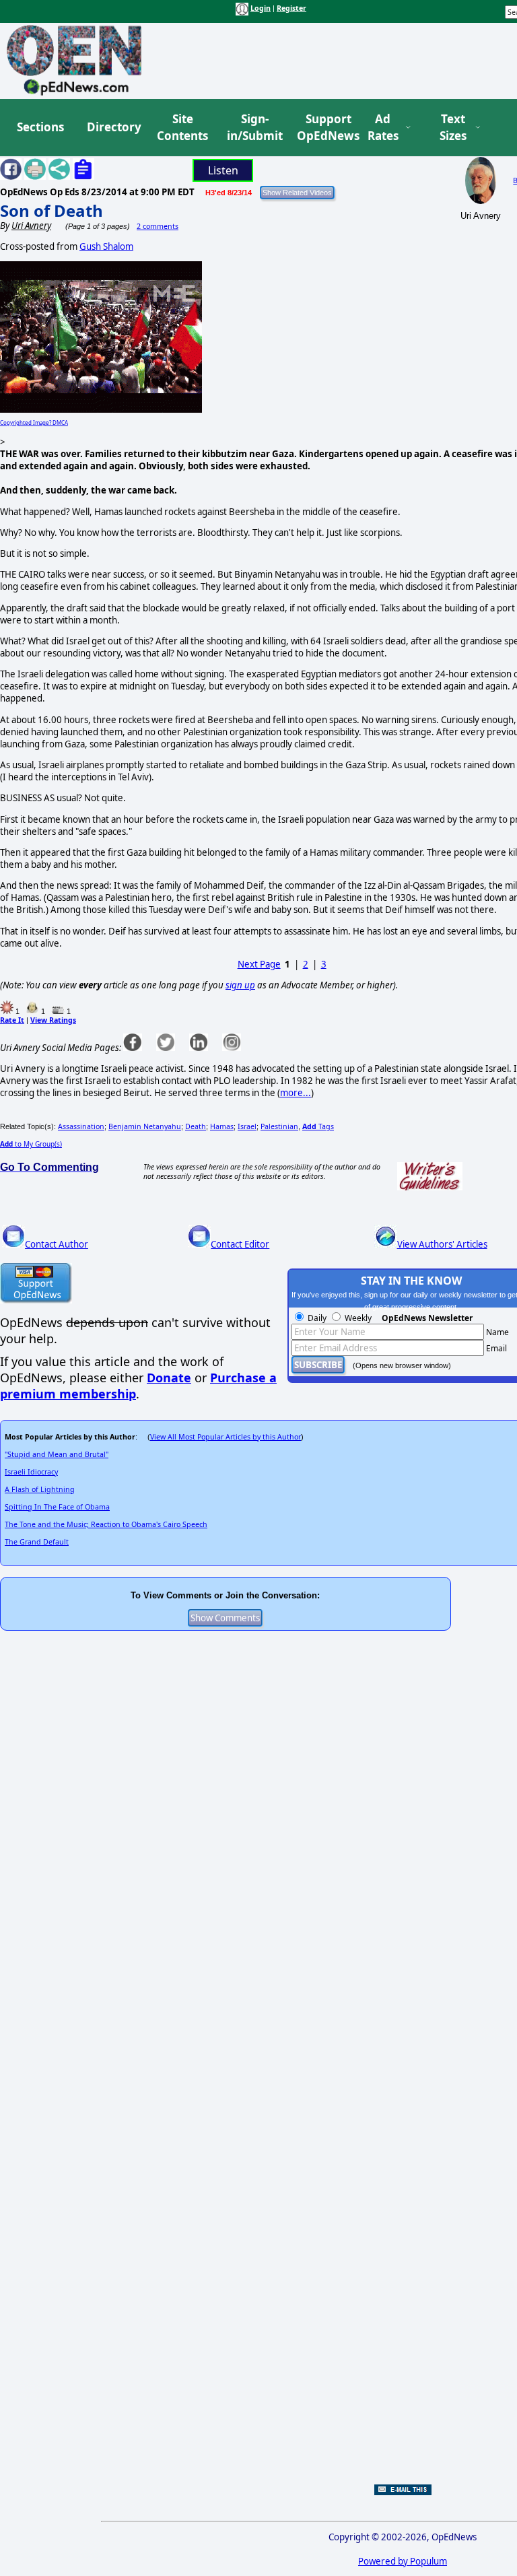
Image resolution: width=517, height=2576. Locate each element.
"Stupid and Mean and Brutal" (57, 1454)
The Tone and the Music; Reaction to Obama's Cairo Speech (106, 1524)
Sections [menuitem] (40, 127)
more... (296, 1093)
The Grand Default (37, 1542)
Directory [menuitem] (113, 127)
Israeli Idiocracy (31, 1472)
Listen (223, 170)
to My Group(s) (31, 1144)
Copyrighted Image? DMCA (34, 422)
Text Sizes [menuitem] (453, 128)
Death (196, 1126)
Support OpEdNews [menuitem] (323, 128)
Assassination (81, 1126)
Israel (247, 1126)
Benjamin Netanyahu (145, 1126)
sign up (240, 985)
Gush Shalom (106, 246)
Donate (169, 1378)
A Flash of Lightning (40, 1489)
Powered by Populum (403, 2561)
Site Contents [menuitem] (182, 128)
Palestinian (279, 1126)
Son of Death (51, 210)
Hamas (222, 1126)
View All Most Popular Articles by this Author (226, 1437)
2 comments (158, 226)
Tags (318, 1126)
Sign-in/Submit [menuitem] (253, 128)
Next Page (259, 964)
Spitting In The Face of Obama (57, 1507)
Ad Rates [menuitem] (383, 128)
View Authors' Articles (442, 1244)
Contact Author (57, 1244)
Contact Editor (240, 1244)
